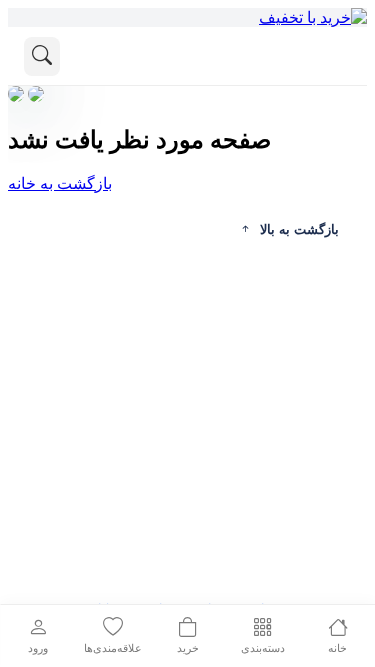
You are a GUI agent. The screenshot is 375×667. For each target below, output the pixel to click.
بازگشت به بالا (299, 229)
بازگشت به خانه (60, 183)
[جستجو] (42, 56)
